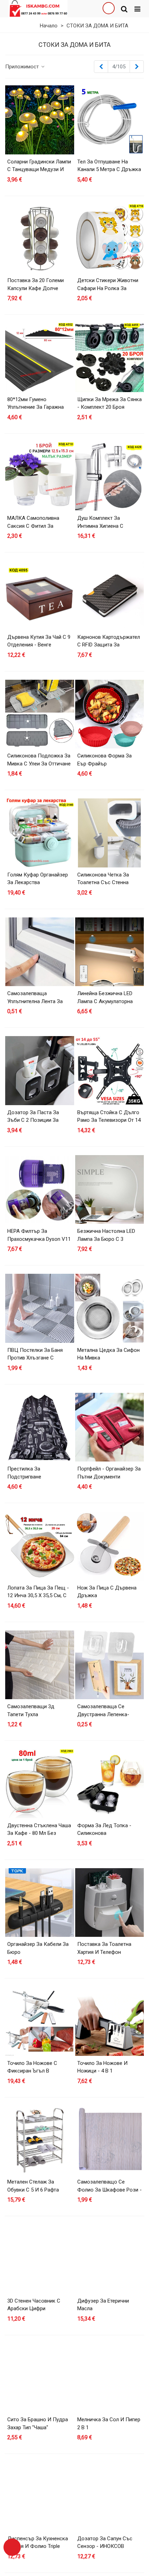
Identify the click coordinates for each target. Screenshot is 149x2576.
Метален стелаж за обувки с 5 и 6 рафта (33, 2186)
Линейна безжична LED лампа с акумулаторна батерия (105, 1001)
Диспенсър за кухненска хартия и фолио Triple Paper (38, 2546)
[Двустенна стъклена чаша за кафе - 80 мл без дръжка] (40, 1784)
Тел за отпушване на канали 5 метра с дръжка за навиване (109, 170)
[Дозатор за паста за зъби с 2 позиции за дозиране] (40, 1071)
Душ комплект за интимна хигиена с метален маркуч (100, 526)
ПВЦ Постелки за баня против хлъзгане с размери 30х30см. (35, 1358)
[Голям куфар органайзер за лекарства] (40, 833)
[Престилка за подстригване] (40, 1427)
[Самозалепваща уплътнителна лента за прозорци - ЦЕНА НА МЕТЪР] (40, 952)
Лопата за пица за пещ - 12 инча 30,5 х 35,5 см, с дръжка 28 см (38, 1596)
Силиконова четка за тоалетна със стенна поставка (103, 883)
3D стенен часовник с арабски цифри (34, 2305)
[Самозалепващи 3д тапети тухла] (40, 1665)
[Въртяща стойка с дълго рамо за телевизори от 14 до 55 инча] (110, 1071)
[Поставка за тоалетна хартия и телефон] (110, 1903)
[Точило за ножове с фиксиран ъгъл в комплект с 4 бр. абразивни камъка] (40, 2021)
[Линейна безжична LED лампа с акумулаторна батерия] (110, 952)
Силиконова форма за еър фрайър (104, 760)
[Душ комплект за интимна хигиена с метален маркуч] (110, 477)
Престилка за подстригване (24, 1473)
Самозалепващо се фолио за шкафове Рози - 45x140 (109, 2190)
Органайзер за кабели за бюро (38, 1948)
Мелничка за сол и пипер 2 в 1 (109, 2424)
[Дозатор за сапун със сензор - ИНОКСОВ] (110, 2497)
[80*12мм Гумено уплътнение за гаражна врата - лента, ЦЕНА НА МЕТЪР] (40, 358)
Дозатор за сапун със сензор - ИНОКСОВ (105, 2543)
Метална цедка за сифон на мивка (108, 1354)
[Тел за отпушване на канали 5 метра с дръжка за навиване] (110, 120)
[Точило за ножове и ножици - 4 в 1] (110, 2021)
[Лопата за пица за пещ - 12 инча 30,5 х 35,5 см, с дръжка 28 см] (40, 1546)
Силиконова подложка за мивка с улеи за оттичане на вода (39, 764)
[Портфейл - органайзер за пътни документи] (110, 1427)
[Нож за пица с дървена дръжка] (110, 1546)
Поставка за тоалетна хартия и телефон (104, 1948)
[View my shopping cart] (108, 9)
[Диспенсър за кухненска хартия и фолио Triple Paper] (40, 2497)
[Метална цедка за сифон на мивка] (110, 1308)
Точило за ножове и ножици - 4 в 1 (102, 2067)
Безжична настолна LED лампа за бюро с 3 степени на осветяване (106, 1239)
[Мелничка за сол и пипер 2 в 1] (110, 2378)
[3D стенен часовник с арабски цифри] (40, 2259)
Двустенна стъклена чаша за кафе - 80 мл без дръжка (39, 1833)
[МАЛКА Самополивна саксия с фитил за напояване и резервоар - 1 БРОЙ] (40, 477)
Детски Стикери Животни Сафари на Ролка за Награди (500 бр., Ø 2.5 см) (109, 288)
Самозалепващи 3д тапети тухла (31, 1710)
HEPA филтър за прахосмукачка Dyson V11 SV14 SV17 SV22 (39, 1239)
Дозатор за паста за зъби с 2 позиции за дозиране (33, 1120)
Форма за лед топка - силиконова (104, 1829)
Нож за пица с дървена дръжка (107, 1592)
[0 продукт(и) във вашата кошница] (12, 2547)
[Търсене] (124, 9)
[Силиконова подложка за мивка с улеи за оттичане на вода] (40, 714)
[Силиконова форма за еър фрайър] (110, 714)
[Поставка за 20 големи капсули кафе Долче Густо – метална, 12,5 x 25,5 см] (40, 239)
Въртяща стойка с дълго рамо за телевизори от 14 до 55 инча (109, 1120)
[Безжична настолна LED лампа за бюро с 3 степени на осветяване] (110, 1190)
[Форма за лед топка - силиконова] (110, 1784)
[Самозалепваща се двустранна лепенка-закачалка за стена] (110, 1665)
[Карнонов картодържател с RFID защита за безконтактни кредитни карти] (110, 595)
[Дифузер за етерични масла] (110, 2259)
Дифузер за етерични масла (103, 2305)
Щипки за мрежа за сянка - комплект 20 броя (109, 403)
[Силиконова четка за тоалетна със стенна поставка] (110, 833)
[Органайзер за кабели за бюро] (40, 1903)
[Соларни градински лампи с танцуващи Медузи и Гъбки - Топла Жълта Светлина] (40, 120)
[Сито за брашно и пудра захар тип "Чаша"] (40, 2378)
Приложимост (23, 67)
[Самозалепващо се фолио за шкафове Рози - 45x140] (110, 2140)
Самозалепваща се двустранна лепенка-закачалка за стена (103, 1714)
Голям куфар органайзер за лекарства (38, 879)
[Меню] (137, 9)
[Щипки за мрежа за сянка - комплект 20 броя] (110, 358)
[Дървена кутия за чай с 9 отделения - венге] (40, 595)
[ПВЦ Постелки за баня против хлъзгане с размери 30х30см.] (40, 1308)
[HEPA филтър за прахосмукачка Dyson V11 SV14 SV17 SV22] (40, 1190)
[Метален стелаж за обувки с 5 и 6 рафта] (40, 2140)
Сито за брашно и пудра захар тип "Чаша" (38, 2424)
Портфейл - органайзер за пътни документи (109, 1473)
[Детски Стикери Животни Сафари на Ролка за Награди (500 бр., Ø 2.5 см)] (110, 239)
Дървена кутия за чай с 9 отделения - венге (39, 641)
